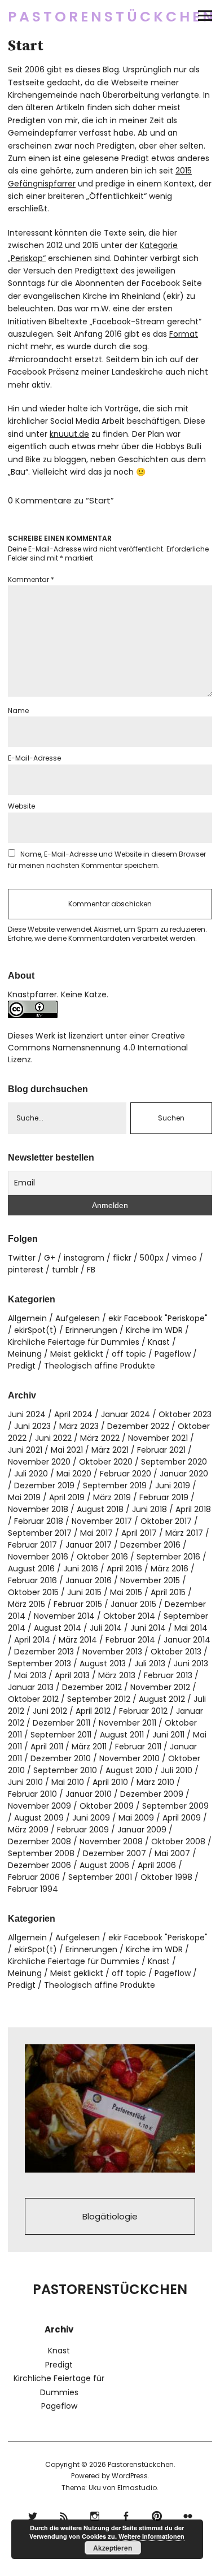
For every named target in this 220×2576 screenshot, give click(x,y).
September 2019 (115, 1485)
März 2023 (79, 1426)
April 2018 (193, 1509)
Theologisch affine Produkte (100, 1366)
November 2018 (38, 1509)
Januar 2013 (31, 1687)
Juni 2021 (25, 1450)
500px (152, 1258)
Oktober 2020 (106, 1462)
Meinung (25, 1354)
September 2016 (168, 1557)
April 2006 (157, 1865)
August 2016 (31, 1569)
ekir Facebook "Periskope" (158, 1318)
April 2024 (73, 1414)
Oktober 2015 (33, 1592)
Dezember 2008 (39, 1841)
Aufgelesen (78, 1318)
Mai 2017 (96, 1533)
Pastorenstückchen (112, 17)
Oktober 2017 (166, 1521)
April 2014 (32, 1640)
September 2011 (61, 1735)
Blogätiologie (110, 2216)
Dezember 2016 (150, 1545)
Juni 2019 (173, 1485)
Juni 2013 (191, 1663)
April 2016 (124, 1569)
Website (21, 806)
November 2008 (111, 1841)
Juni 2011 (168, 1735)
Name (18, 711)
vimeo (184, 1258)
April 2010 (110, 1782)
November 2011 (127, 1723)
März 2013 (117, 1675)
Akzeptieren (113, 2548)
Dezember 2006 (39, 1865)
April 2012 (93, 1711)
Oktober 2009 (107, 1806)
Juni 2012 (50, 1711)
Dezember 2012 (92, 1687)
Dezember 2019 (44, 1485)
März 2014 (78, 1640)
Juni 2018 (149, 1509)
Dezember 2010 (61, 1758)
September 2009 (175, 1806)
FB (91, 1270)
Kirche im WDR (154, 1330)
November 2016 (38, 1557)
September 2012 (99, 1699)
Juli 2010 (177, 1770)
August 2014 (58, 1628)
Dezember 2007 (115, 1853)
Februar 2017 (32, 1545)
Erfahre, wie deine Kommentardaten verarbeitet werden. (102, 938)
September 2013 (39, 1663)
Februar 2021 (161, 1450)
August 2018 (100, 1509)
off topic (129, 1354)
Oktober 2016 (102, 1557)
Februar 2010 (32, 1794)
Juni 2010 (25, 1782)
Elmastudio (137, 2488)
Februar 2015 (78, 1604)
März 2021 (110, 1450)
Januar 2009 (142, 1830)
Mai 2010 (68, 1782)
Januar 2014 (187, 1640)
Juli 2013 (150, 1663)
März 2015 (27, 1604)
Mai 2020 (74, 1474)
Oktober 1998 (166, 1877)
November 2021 (158, 1438)
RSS (63, 2515)
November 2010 (129, 1758)
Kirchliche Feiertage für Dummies (74, 1342)
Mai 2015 (126, 1592)
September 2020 (174, 1462)
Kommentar (31, 579)
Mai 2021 (67, 1450)
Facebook (126, 2515)
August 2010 (129, 1770)
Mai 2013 (30, 1675)
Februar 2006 (34, 1877)
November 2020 (39, 1462)
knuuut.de (69, 434)
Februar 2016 (32, 1580)
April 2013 (72, 1675)
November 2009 (39, 1806)
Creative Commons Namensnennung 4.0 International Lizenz (98, 1048)
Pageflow (173, 1354)
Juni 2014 (148, 1628)
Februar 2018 (39, 1521)
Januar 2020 (184, 1474)
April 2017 (139, 1533)
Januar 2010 (89, 1794)
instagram (84, 1258)
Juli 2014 (106, 1628)
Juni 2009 (91, 1818)
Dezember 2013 (44, 1652)
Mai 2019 (24, 1497)
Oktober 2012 (33, 1699)
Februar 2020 (126, 1474)
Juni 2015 (84, 1592)
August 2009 (39, 1818)
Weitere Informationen (151, 2536)
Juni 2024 (27, 1414)
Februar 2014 (130, 1640)
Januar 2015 (133, 1604)
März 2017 (184, 1533)
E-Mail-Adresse (34, 758)
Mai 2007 (172, 1853)
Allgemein (27, 1318)
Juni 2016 (81, 1569)
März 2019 (112, 1497)
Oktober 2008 (178, 1841)
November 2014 (64, 1616)
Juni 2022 (53, 1438)
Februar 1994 (33, 1889)
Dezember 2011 (61, 1723)
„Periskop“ (27, 258)
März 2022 (100, 1438)
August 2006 (104, 1865)
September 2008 (41, 1853)
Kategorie (159, 245)
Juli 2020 (31, 1474)
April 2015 (168, 1592)
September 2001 (100, 1877)
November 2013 (112, 1652)
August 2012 (162, 1699)
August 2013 (103, 1663)
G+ (50, 1258)
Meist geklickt (77, 1354)
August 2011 (122, 1735)
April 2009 (182, 1818)
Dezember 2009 (152, 1794)
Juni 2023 (32, 1426)
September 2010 (65, 1770)
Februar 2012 (143, 1711)
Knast (159, 1342)
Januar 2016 (89, 1580)
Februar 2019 (164, 1497)
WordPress (130, 2476)
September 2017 (40, 1533)
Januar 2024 (126, 1414)
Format (184, 334)
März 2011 (89, 1747)
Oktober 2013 (176, 1652)
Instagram (94, 2515)
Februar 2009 (83, 1830)
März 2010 (155, 1782)
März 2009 (28, 1830)
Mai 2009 (136, 1818)
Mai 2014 (191, 1628)
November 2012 (160, 1687)
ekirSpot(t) (36, 1330)
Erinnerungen (91, 1330)
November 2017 (102, 1521)
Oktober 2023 (185, 1414)
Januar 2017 (89, 1545)
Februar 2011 (138, 1747)
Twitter (22, 1258)
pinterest (26, 1270)
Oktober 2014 (129, 1616)
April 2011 (47, 1747)
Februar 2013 (168, 1675)
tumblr (65, 1270)
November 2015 (150, 1580)
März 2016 (170, 1569)
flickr (122, 1258)
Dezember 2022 (138, 1426)
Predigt (22, 1366)
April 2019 (67, 1497)
